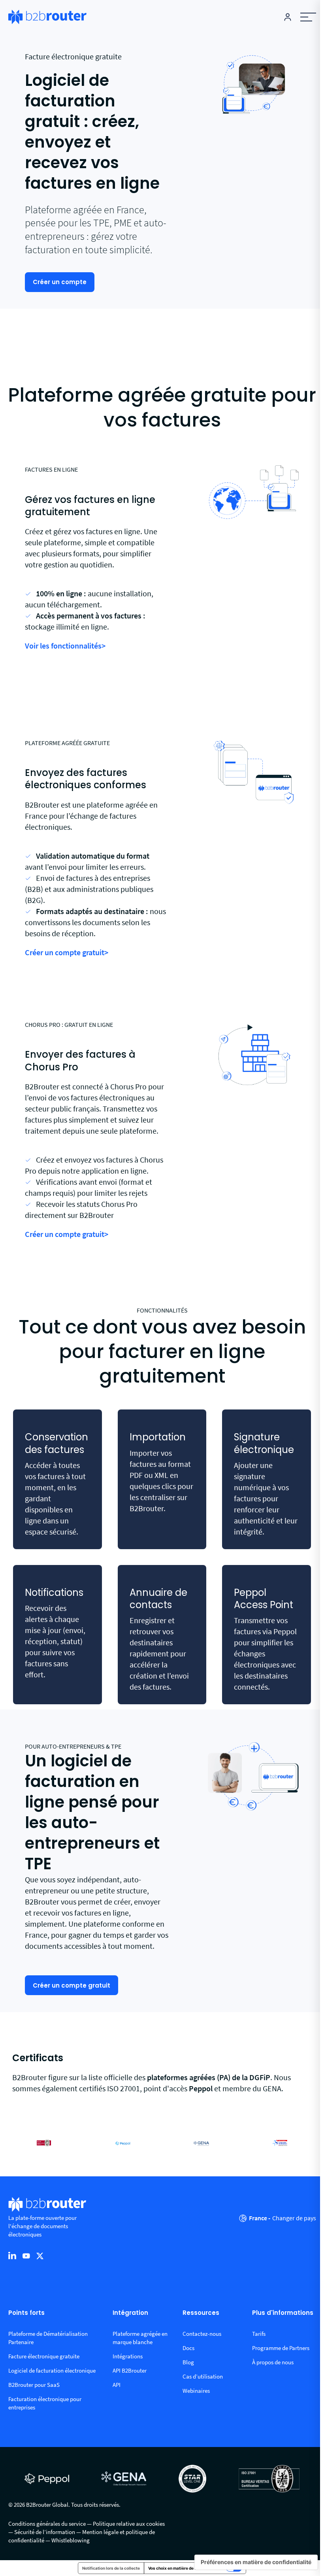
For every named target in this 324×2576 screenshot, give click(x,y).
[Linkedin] (12, 2255)
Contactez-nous (202, 2334)
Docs (188, 2348)
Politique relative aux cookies (129, 2524)
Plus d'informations (283, 2313)
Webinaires (196, 2391)
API (117, 2385)
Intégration (130, 2313)
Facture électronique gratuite (44, 2356)
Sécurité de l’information (45, 2532)
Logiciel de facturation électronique (52, 2370)
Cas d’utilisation (203, 2376)
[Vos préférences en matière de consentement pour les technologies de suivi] (256, 2562)
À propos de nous (273, 2362)
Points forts (26, 2313)
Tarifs (259, 2334)
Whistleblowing (71, 2540)
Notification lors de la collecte (111, 2568)
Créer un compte (60, 282)
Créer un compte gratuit (72, 1985)
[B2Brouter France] (47, 17)
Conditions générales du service (47, 2524)
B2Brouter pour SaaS (34, 2385)
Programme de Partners (281, 2348)
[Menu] (308, 17)
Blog (188, 2362)
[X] (40, 2255)
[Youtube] (26, 2255)
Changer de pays (294, 2218)
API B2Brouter (130, 2370)
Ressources (201, 2313)
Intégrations (128, 2356)
